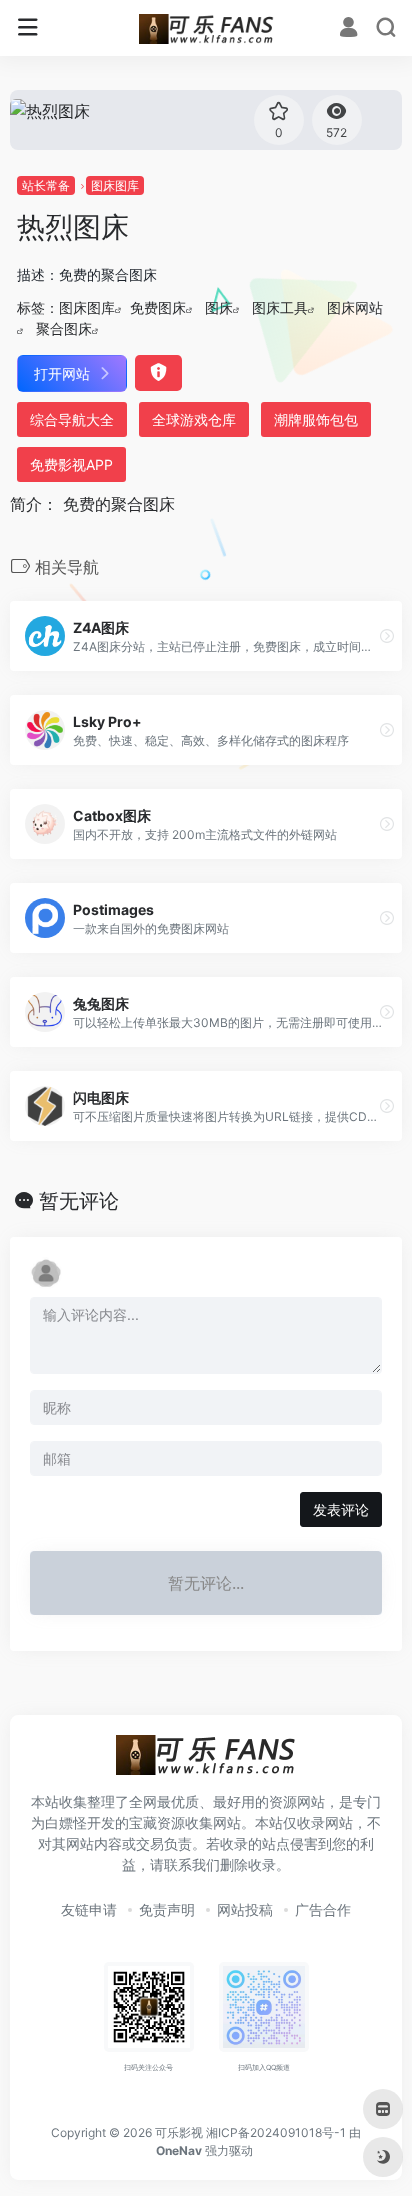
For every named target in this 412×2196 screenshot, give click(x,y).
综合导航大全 (72, 419)
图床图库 (115, 185)
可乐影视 (179, 2132)
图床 (219, 307)
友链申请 (89, 1909)
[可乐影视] (206, 28)
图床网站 (355, 307)
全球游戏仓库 (194, 419)
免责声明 (167, 1909)
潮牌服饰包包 (316, 419)
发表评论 (341, 1509)
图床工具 (280, 307)
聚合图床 (64, 328)
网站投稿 (245, 1909)
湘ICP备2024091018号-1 (276, 2132)
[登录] (348, 29)
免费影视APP (71, 464)
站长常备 (46, 185)
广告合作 (323, 1909)
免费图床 (158, 307)
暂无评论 (79, 1201)
